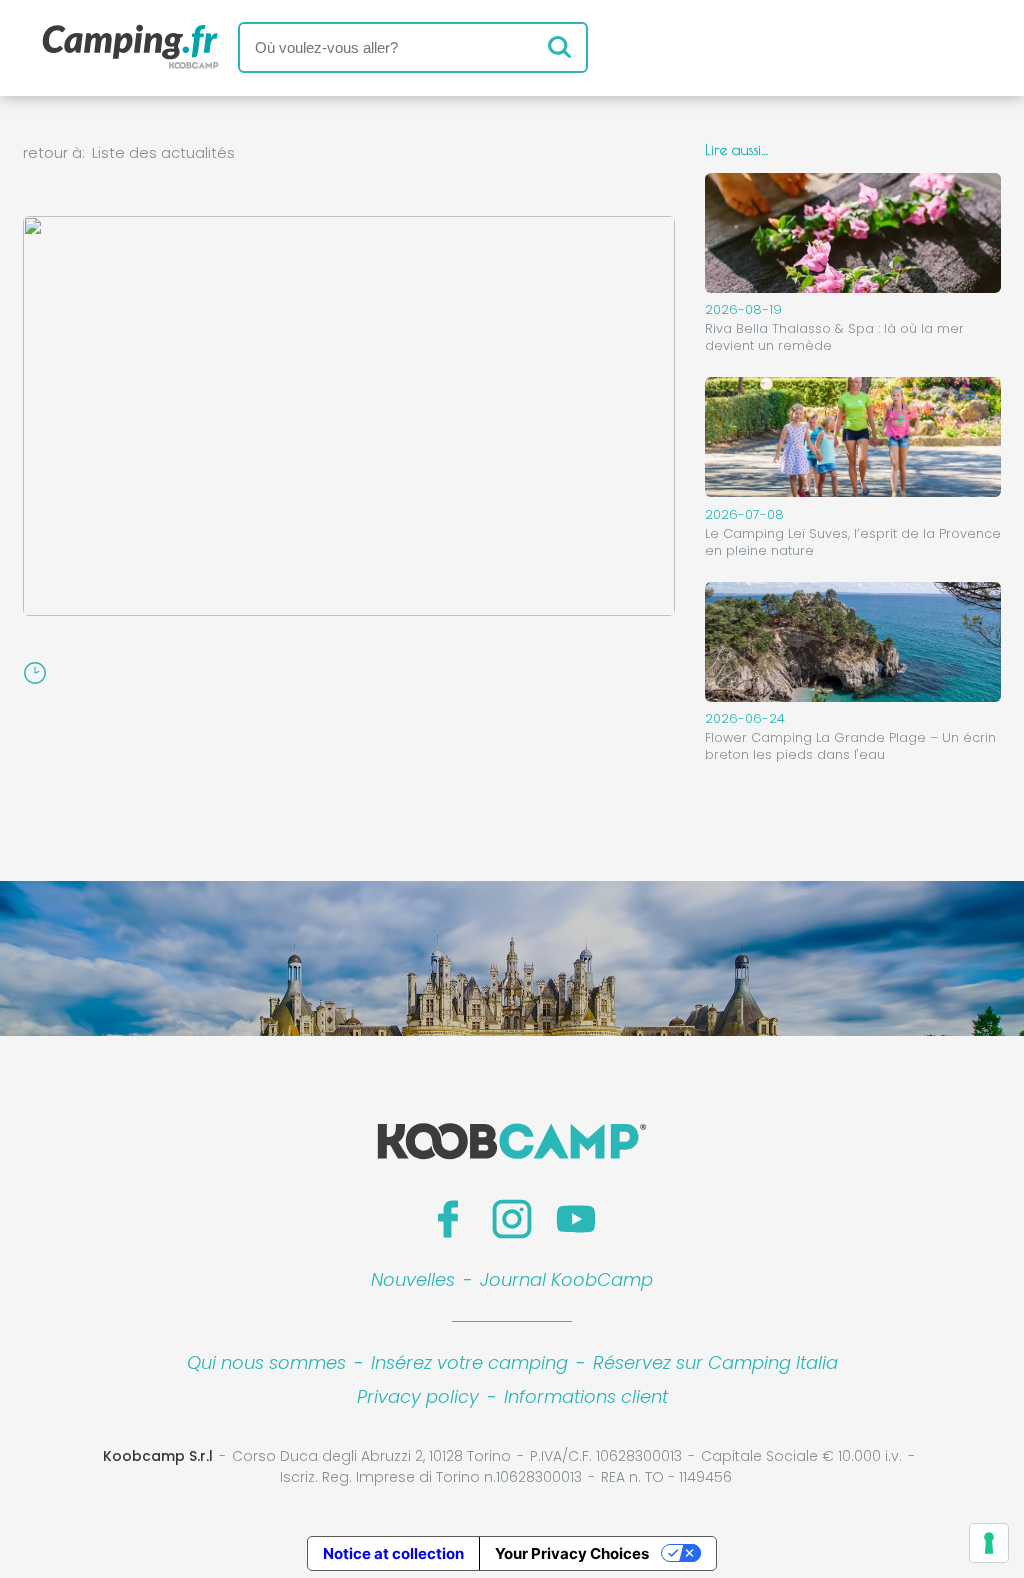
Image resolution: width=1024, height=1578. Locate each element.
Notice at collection (393, 1553)
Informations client (586, 1396)
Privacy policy (418, 1396)
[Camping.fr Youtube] (576, 1219)
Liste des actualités (163, 152)
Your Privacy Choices (572, 1553)
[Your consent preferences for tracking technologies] (989, 1543)
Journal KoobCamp (566, 1279)
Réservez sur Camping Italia (715, 1362)
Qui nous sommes (266, 1362)
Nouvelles (413, 1279)
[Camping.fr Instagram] (512, 1219)
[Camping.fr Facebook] (448, 1219)
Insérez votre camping (469, 1362)
